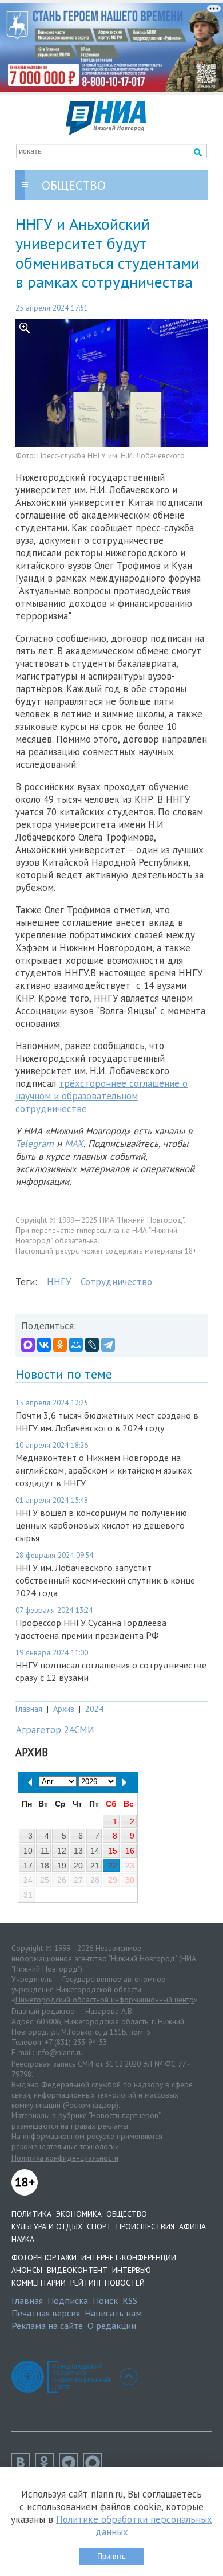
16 (130, 1851)
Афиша (192, 2226)
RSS (130, 2300)
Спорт (99, 2226)
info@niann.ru (59, 2052)
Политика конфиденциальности (65, 2158)
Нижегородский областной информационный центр (105, 2000)
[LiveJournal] (92, 1345)
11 (45, 1851)
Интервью (132, 2270)
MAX (74, 1144)
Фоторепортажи (44, 2257)
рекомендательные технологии (65, 2146)
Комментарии (39, 2283)
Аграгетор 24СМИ (55, 1730)
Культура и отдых (47, 2226)
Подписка (68, 2300)
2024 (94, 1709)
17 (28, 1866)
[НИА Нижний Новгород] (106, 132)
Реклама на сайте (47, 2326)
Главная (29, 1709)
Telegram (35, 1144)
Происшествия (145, 2226)
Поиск (105, 2300)
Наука (23, 2239)
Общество (127, 2214)
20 (78, 1866)
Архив (64, 1709)
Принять (111, 2556)
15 (113, 1851)
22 (113, 1866)
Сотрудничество (116, 1282)
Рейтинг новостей (107, 2283)
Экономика (79, 2214)
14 (95, 1851)
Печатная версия (46, 2313)
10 (28, 1851)
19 (62, 1866)
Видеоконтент (77, 2270)
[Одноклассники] (60, 1345)
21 (95, 1866)
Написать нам (113, 2313)
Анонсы (27, 2270)
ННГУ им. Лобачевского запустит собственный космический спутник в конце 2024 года (105, 1580)
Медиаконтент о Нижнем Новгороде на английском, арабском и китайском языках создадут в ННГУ (103, 1470)
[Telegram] (108, 1345)
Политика (31, 2214)
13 (78, 1851)
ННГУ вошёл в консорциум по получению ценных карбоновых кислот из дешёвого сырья (101, 1525)
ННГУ (59, 1282)
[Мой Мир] (76, 1345)
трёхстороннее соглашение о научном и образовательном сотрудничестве (101, 1096)
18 (45, 1866)
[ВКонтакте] (44, 1345)
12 (62, 1851)
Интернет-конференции (129, 2257)
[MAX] (28, 1345)
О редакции (112, 2326)
